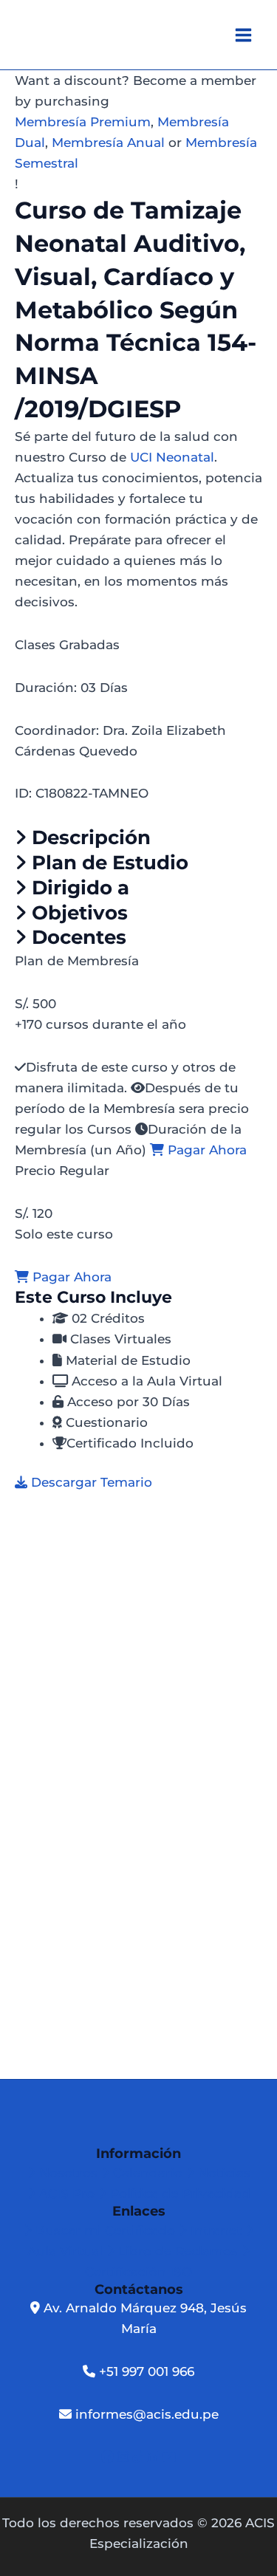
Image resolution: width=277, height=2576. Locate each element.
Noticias (222, 2173)
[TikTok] (140, 2457)
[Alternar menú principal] (244, 35)
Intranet (216, 2230)
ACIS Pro (67, 2193)
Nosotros (68, 2173)
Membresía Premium (83, 122)
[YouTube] (169, 2457)
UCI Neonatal (172, 457)
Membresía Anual (108, 143)
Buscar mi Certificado (105, 2230)
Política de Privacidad (178, 2193)
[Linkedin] (154, 2457)
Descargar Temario (90, 1482)
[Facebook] (109, 2457)
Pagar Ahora (205, 1150)
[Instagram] (125, 2457)
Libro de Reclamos (178, 2251)
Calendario (148, 2173)
